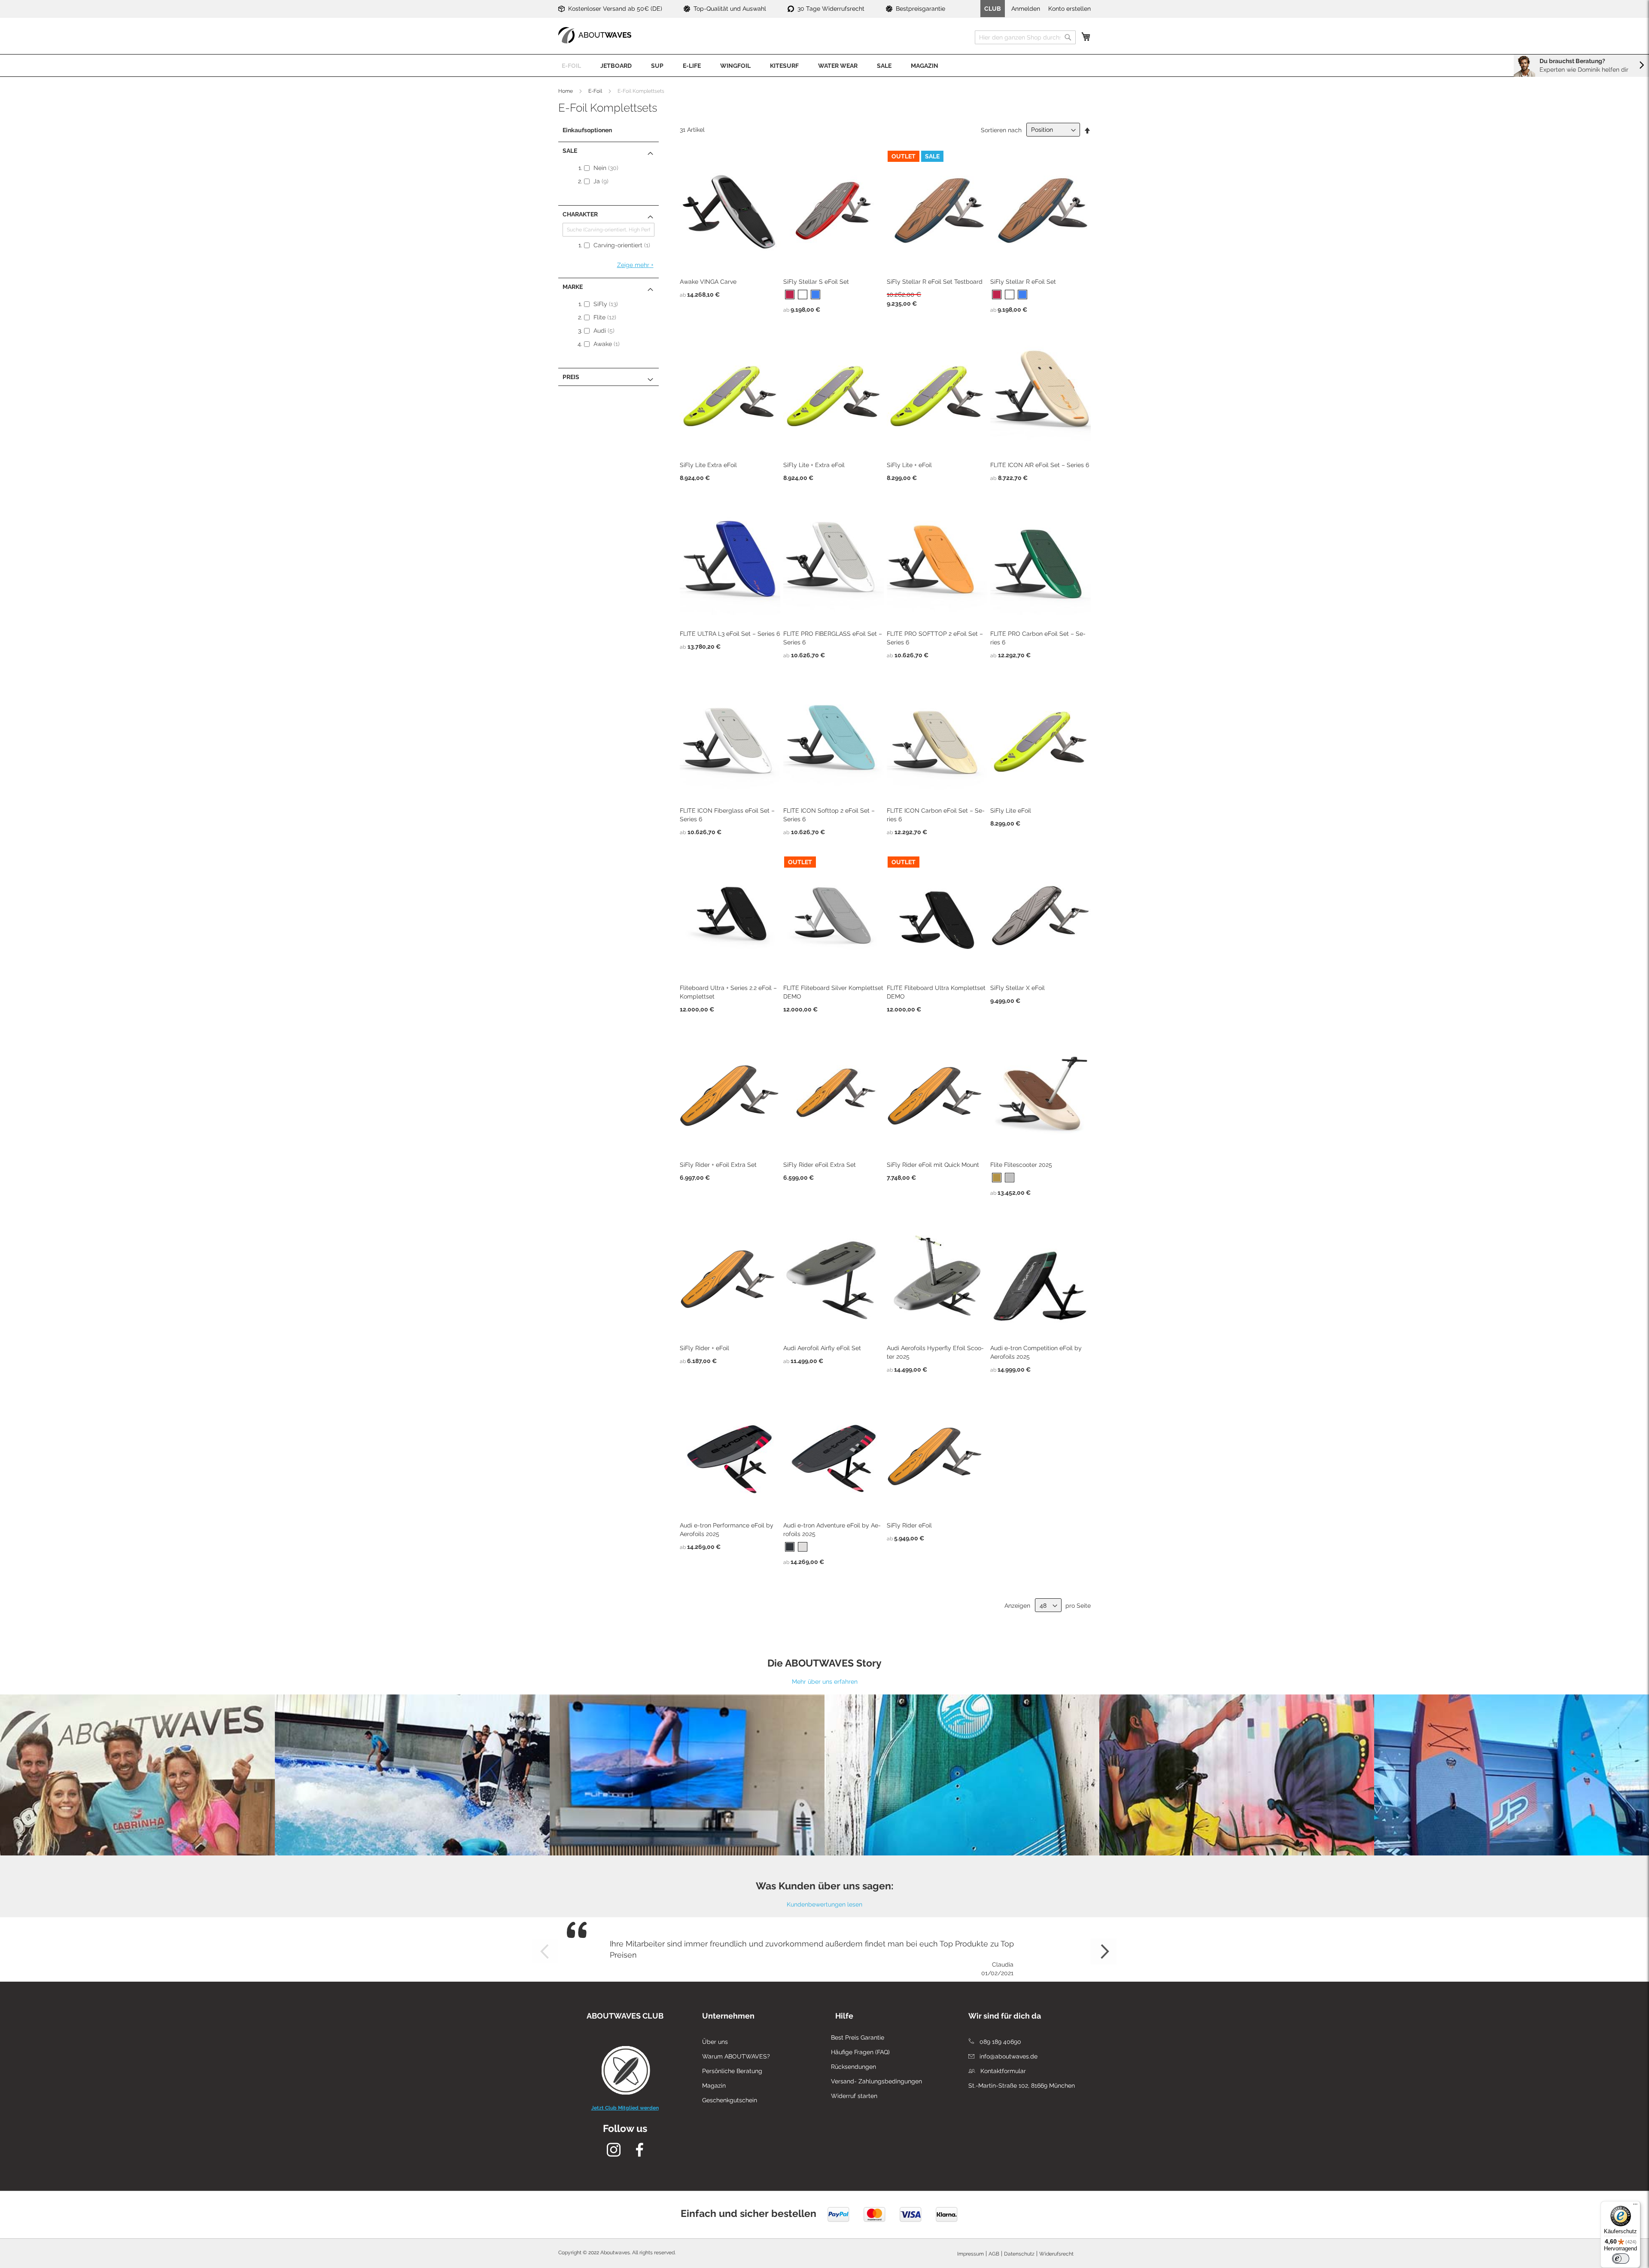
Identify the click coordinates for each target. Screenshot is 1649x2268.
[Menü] (1635, 2206)
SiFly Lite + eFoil (909, 465)
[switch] (1621, 2259)
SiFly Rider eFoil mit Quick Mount (933, 1165)
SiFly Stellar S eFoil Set (816, 282)
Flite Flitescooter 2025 (1021, 1165)
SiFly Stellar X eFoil (1018, 988)
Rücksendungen (853, 2067)
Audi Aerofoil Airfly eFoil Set (822, 1348)
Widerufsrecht (1056, 2254)
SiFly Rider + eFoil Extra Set (718, 1165)
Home (566, 91)
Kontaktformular (1002, 2071)
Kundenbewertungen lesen (824, 1904)
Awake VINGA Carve (708, 282)
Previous (545, 1952)
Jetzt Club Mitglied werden (625, 2108)
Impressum (971, 2254)
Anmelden (1026, 9)
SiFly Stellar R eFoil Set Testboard (935, 282)
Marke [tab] (573, 287)
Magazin (714, 2086)
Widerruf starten (854, 2096)
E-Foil (595, 91)
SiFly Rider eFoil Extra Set (820, 1165)
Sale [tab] (570, 151)
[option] (790, 295)
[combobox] (1025, 37)
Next (1104, 1952)
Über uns (715, 2042)
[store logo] (595, 35)
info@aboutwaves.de (1008, 2056)
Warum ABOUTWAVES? (736, 2056)
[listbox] (834, 296)
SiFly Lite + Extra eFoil (814, 465)
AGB (994, 2254)
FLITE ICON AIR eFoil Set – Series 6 (1040, 465)
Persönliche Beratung (732, 2071)
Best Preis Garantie (858, 2037)
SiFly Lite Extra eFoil (708, 465)
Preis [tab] (571, 377)
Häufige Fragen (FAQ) (860, 2052)
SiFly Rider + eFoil (704, 1348)
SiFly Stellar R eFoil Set (1023, 282)
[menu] (824, 65)
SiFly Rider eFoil (909, 1525)
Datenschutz (1019, 2254)
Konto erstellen (1069, 9)
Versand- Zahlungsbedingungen (876, 2081)
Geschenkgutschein (730, 2100)
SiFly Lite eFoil (1011, 811)
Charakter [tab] (580, 214)
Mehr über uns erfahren (825, 1682)
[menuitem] (571, 65)
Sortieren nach (1001, 130)
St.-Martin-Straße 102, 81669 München (1022, 2086)
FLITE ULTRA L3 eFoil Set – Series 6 (730, 634)
